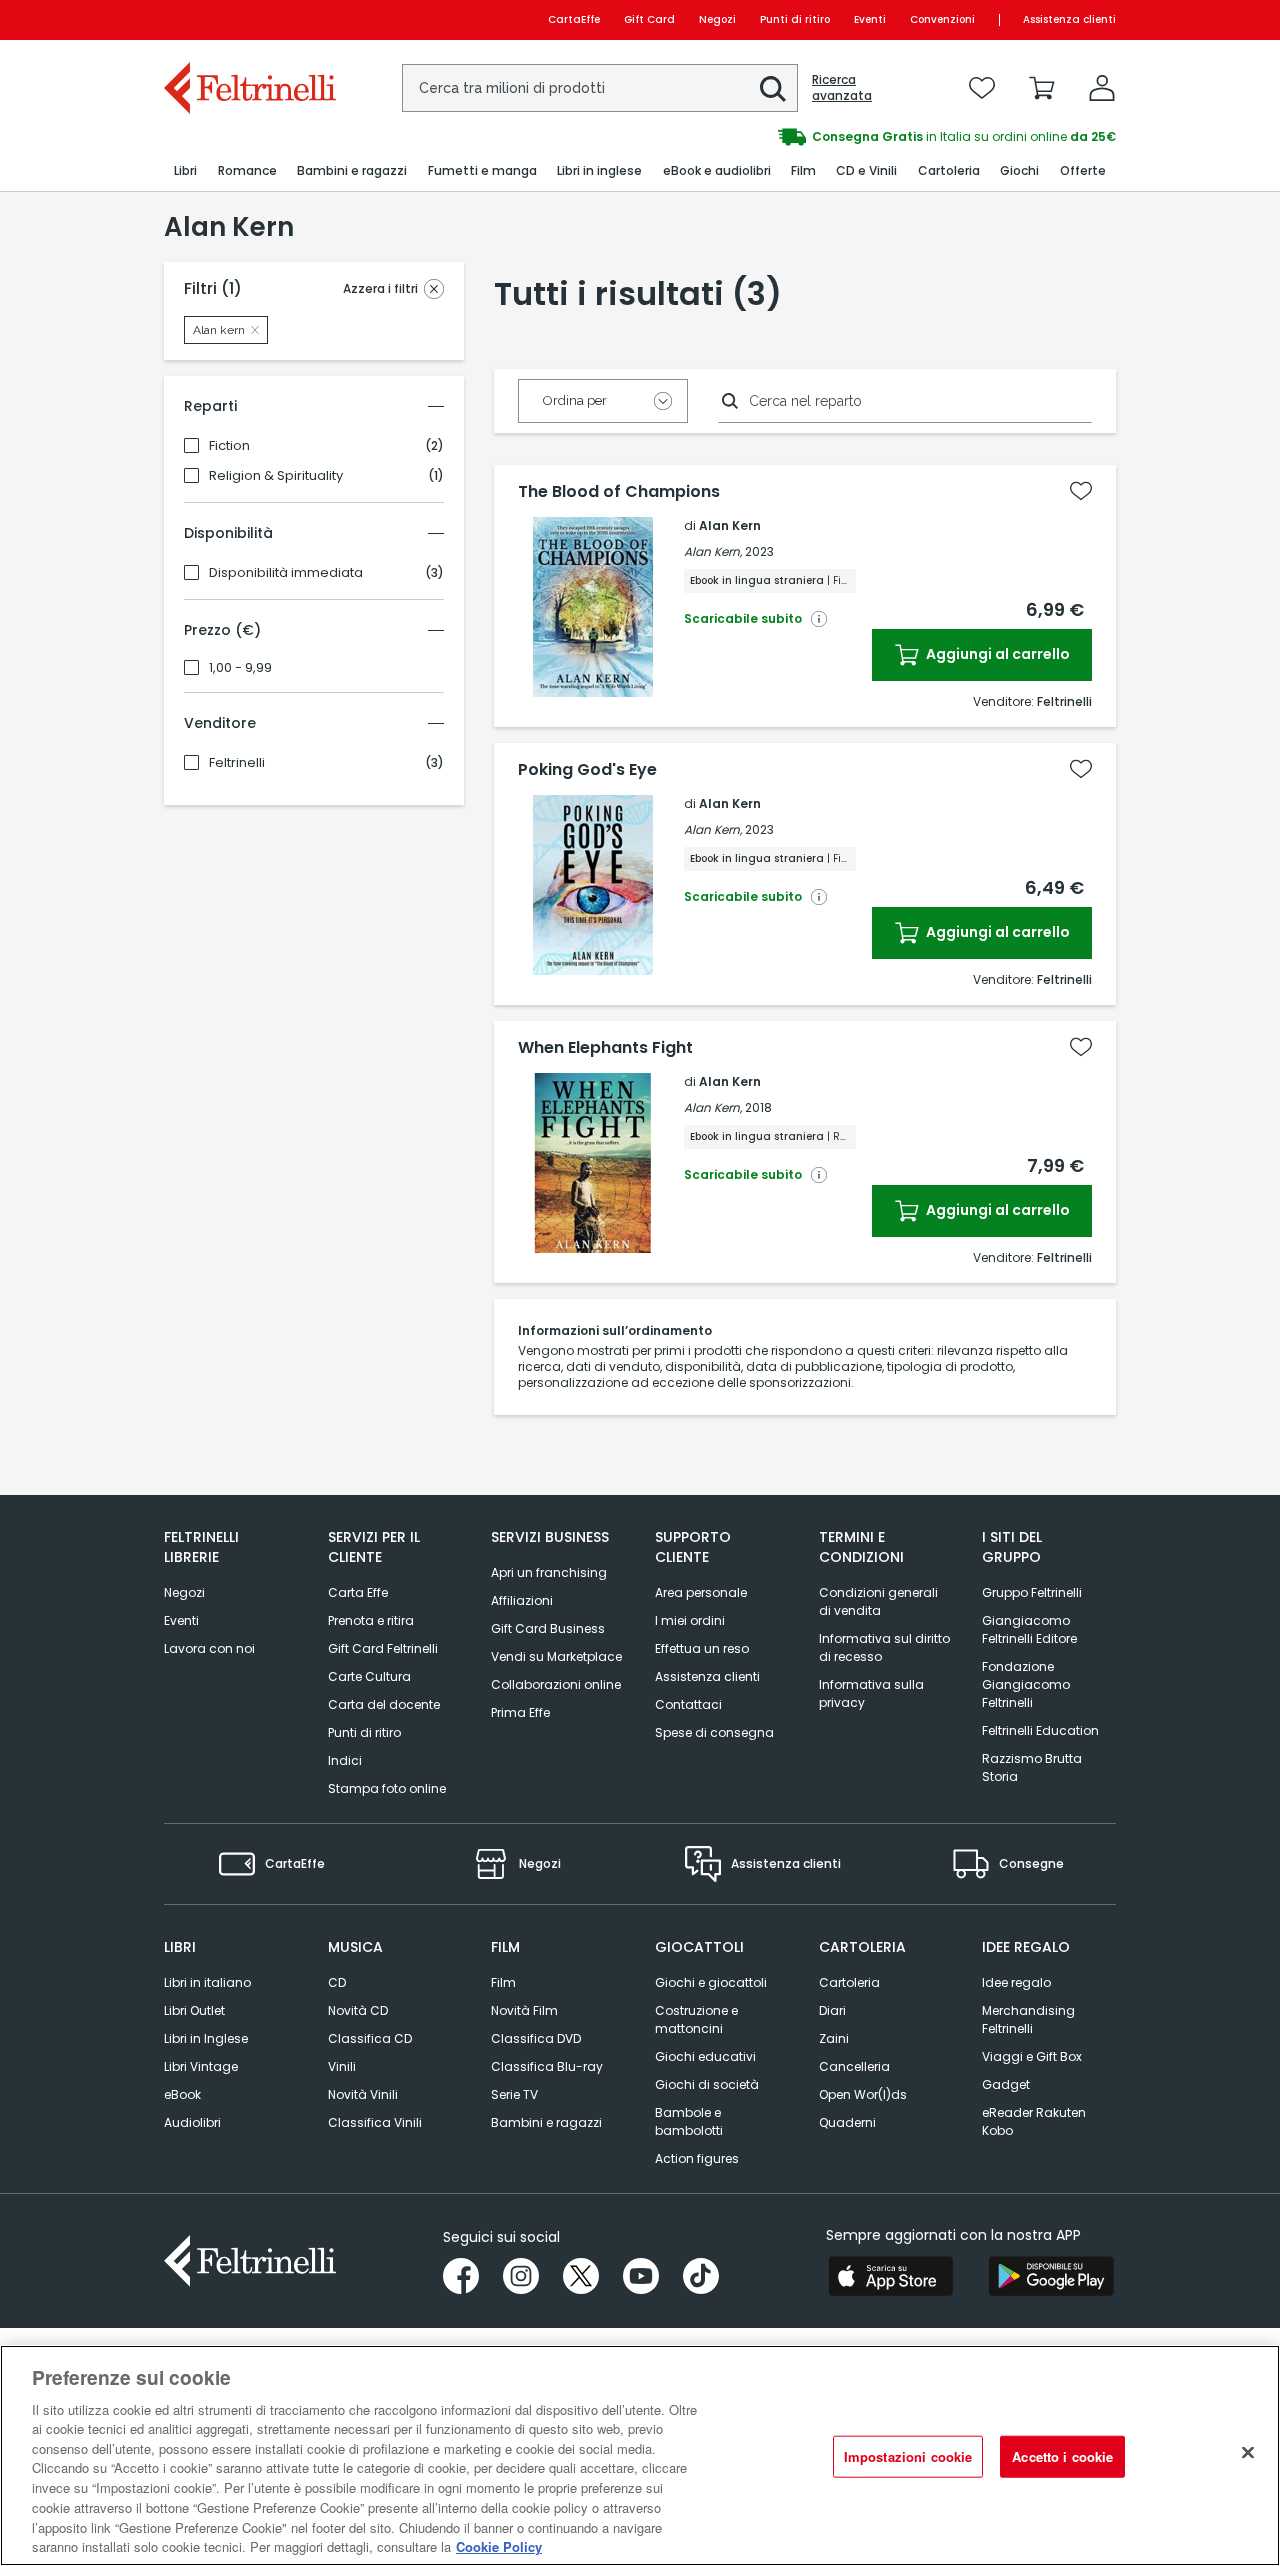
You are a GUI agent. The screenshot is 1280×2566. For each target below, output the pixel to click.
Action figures (697, 2158)
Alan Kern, (713, 551)
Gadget (1006, 2084)
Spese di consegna (714, 1732)
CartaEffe (574, 19)
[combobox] (600, 88)
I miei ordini (690, 1620)
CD (337, 1982)
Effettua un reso (702, 1648)
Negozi (717, 19)
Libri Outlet (194, 2010)
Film (503, 1982)
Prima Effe (520, 1712)
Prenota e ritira (371, 1620)
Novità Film (524, 2010)
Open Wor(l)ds (863, 2094)
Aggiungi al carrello (996, 654)
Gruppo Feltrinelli (1032, 1592)
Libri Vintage (201, 2066)
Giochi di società (707, 2084)
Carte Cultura (369, 1676)
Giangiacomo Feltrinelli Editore (1029, 1629)
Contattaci (688, 1704)
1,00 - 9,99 (240, 668)
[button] (773, 89)
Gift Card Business (548, 1628)
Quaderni (847, 2122)
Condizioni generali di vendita (878, 1601)
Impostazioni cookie (908, 2456)
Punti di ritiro (795, 19)
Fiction (229, 446)
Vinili (342, 2066)
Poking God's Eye (587, 770)
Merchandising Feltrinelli (1028, 2019)
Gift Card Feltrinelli (383, 1648)
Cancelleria (854, 2066)
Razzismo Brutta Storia (1032, 1767)
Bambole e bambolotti (689, 2121)
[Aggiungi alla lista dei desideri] (1081, 491)
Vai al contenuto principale (248, 19)
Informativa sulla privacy (871, 1693)
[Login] (1102, 88)
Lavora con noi (209, 1648)
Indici (345, 1760)
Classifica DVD (536, 2038)
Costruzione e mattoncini (696, 2019)
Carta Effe (358, 1592)
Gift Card (649, 19)
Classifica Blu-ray (547, 2066)
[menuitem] (185, 171)
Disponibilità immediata (286, 573)
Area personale (701, 1592)
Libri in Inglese (206, 2038)
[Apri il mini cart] (1042, 88)
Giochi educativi (705, 2056)
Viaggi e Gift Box (1032, 2056)
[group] (878, 137)
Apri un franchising (549, 1572)
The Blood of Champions (619, 492)
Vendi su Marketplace (556, 1656)
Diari (832, 2010)
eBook (182, 2094)
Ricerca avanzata (842, 88)
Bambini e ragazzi (546, 2122)
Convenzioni (942, 19)
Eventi (870, 19)
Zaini (834, 2038)
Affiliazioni (522, 1600)
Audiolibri (192, 2122)
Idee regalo (1016, 1982)
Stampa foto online (387, 1788)
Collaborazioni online (556, 1684)
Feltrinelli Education (1040, 1730)
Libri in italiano (207, 1982)
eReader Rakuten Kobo (1034, 2121)
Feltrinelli (237, 763)
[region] (640, 2455)
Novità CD (358, 2010)
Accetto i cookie (1062, 2456)
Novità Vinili (363, 2094)
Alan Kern (730, 525)
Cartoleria (849, 1982)
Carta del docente (384, 1704)
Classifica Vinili (375, 2122)
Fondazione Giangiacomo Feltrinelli (1026, 1684)
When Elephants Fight (605, 1048)
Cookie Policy (499, 2545)
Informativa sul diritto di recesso (884, 1647)
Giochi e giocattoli (711, 1982)
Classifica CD (370, 2038)
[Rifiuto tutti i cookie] (1248, 2453)
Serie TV (514, 2094)
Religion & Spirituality (276, 476)
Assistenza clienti (1069, 19)
